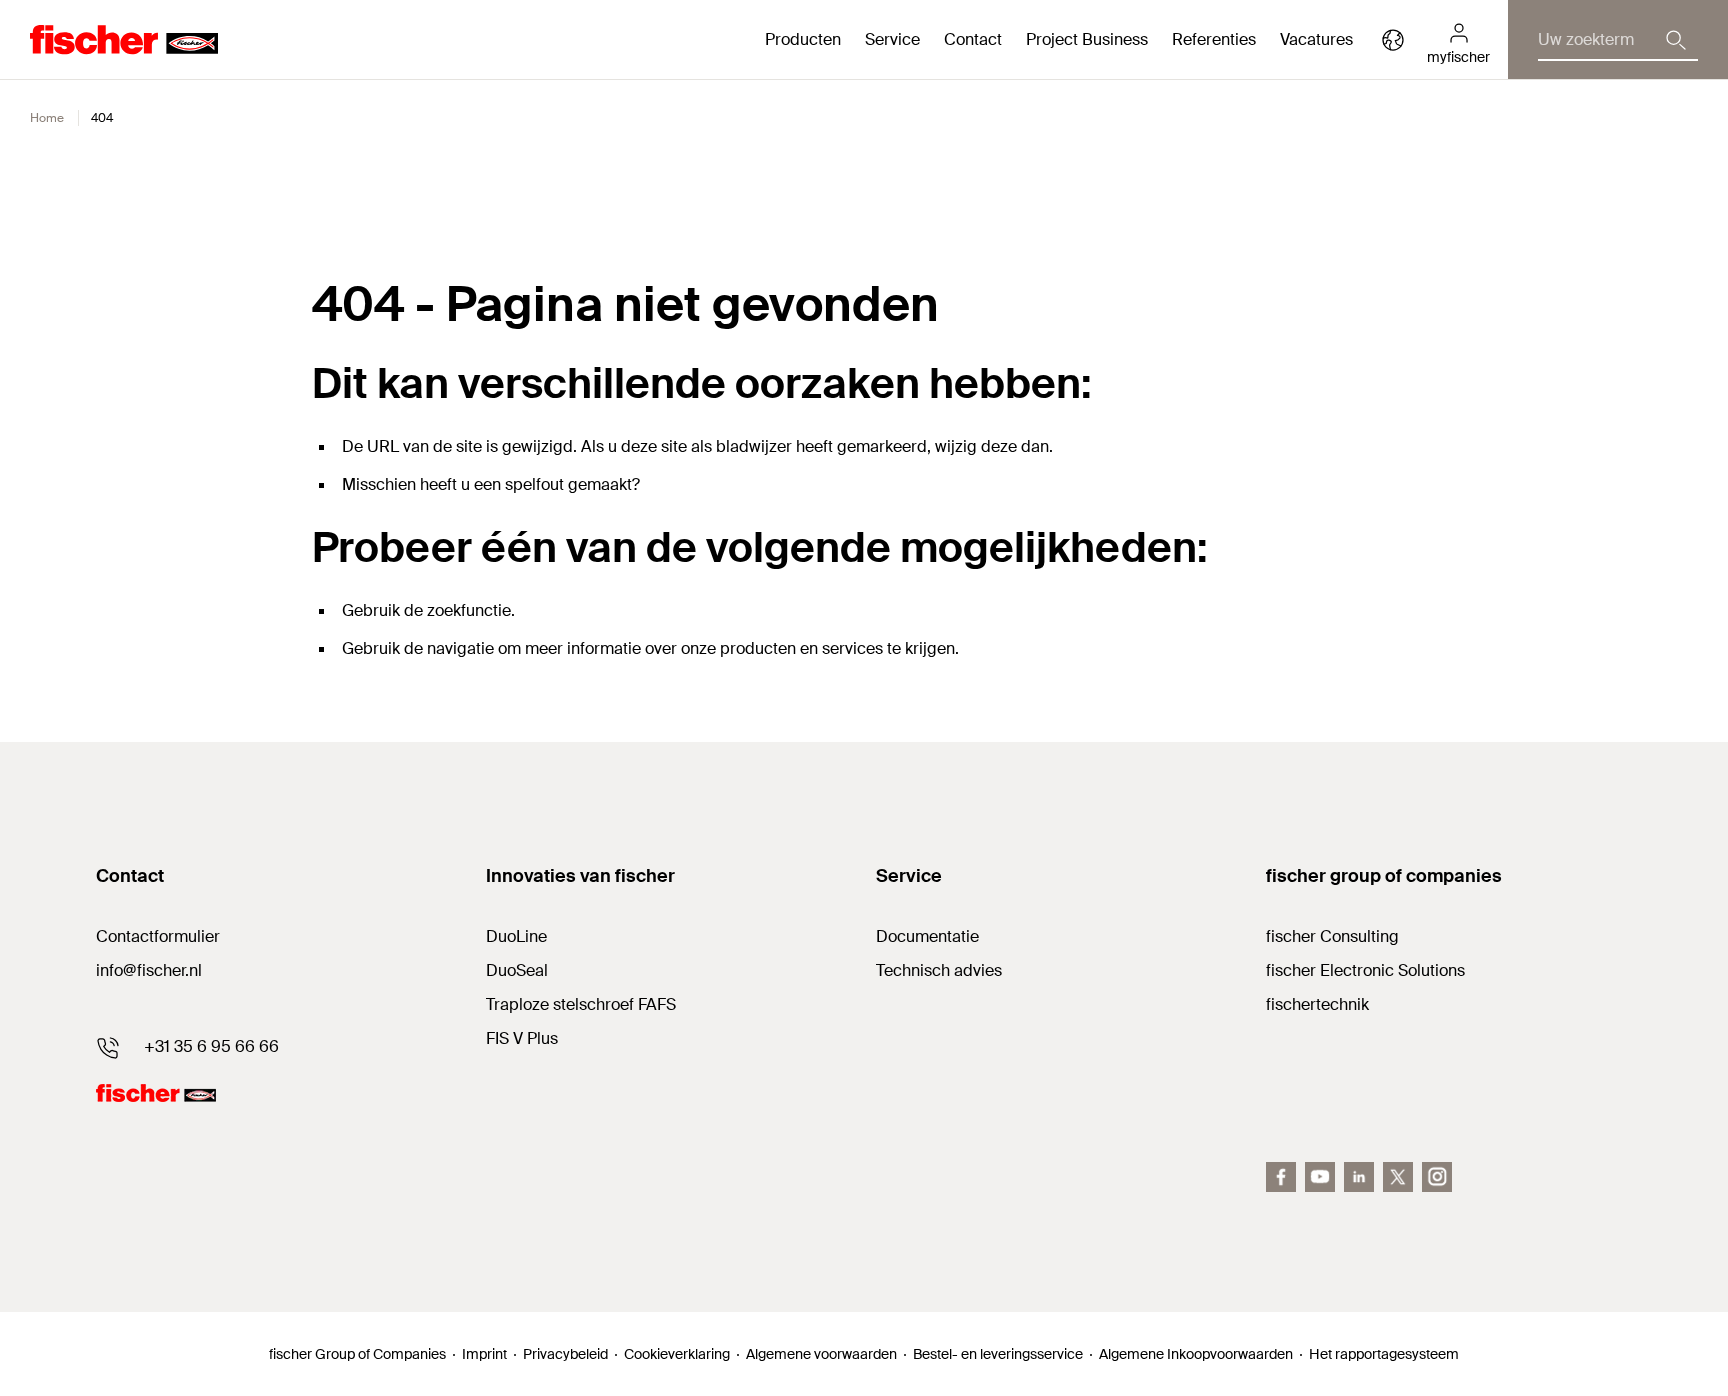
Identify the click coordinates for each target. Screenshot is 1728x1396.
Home (47, 118)
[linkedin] (1359, 1177)
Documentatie (927, 936)
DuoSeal (517, 970)
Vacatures (1316, 39)
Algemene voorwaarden (821, 1354)
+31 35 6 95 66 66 (211, 1046)
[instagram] (1437, 1177)
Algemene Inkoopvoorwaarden (1196, 1354)
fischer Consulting (1332, 936)
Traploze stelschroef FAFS (581, 1004)
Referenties (1214, 39)
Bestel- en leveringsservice (998, 1354)
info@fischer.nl (149, 970)
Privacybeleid (565, 1354)
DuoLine (516, 936)
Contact (973, 39)
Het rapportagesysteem (1384, 1354)
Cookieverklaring (677, 1354)
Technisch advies (939, 970)
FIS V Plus (522, 1038)
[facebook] (1281, 1177)
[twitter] (1398, 1177)
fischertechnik (1317, 1004)
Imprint (484, 1354)
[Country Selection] (1393, 40)
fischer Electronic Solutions (1365, 970)
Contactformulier (158, 936)
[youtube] (1320, 1177)
